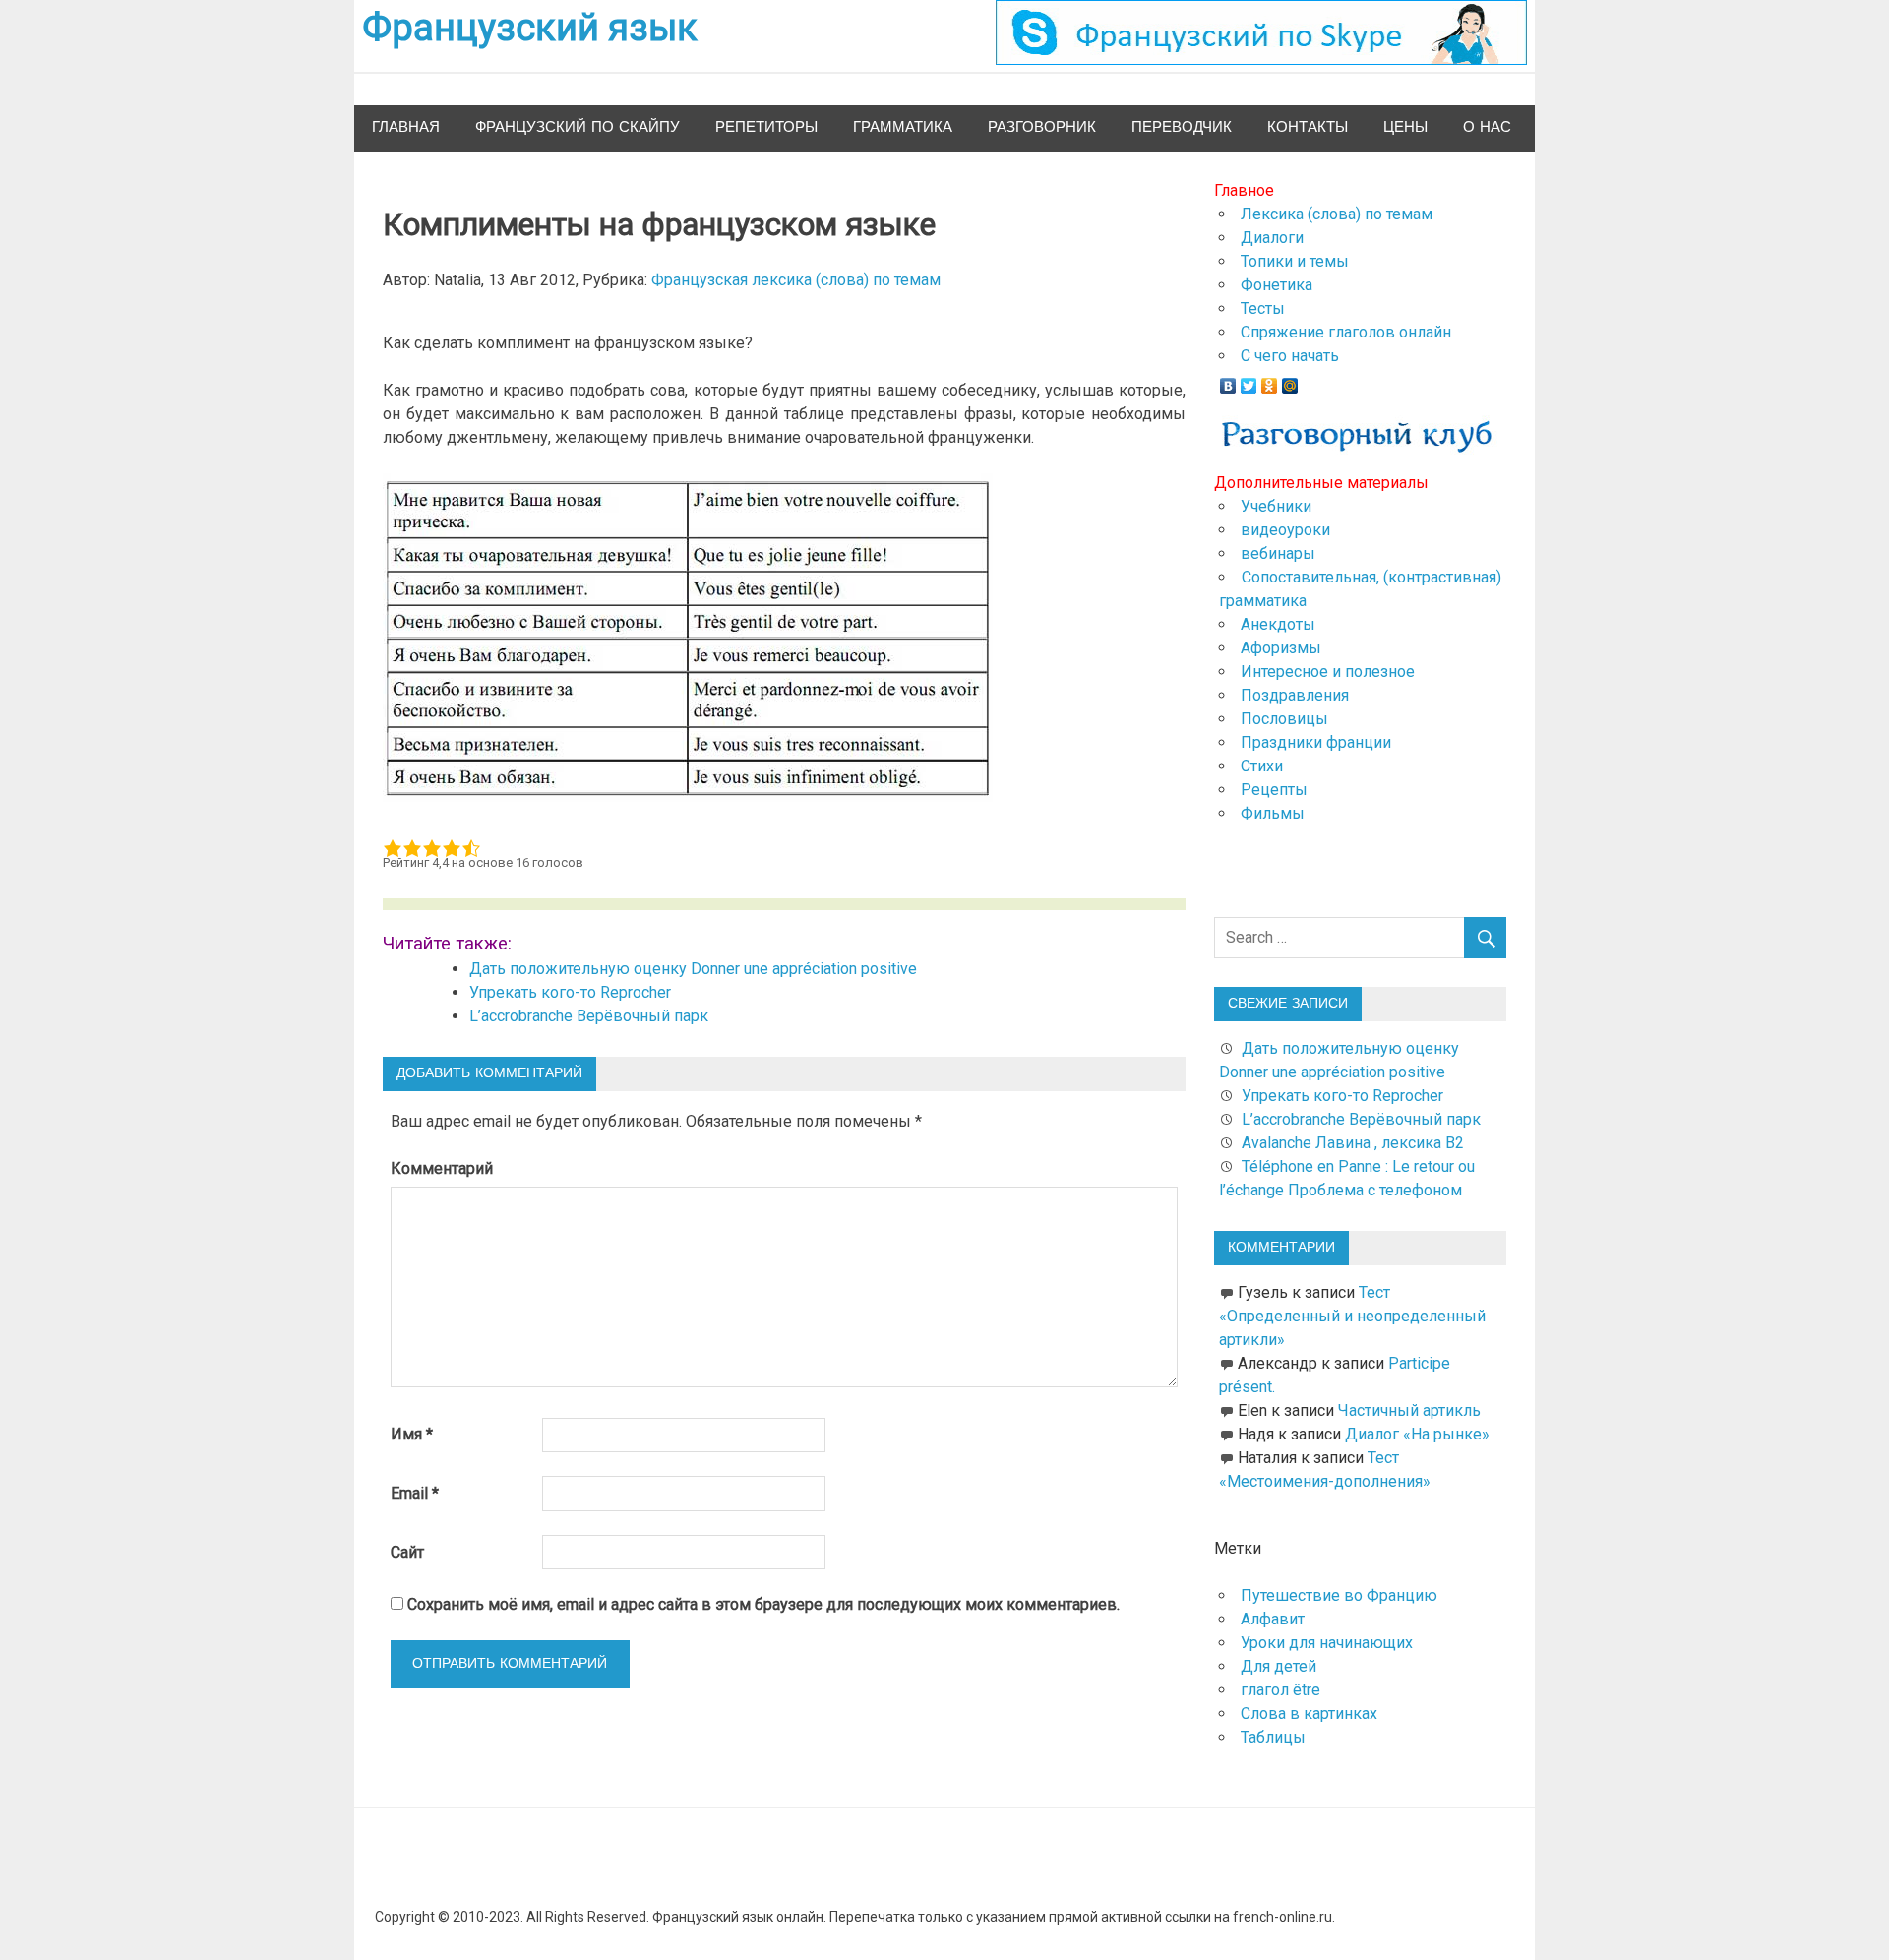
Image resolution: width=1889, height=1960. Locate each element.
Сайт (407, 1552)
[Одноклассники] (1270, 381)
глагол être (1280, 1690)
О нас (1487, 127)
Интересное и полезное (1328, 672)
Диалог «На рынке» (1417, 1434)
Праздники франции (1316, 742)
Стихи (1262, 766)
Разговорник (1042, 127)
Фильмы (1273, 813)
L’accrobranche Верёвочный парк (589, 1016)
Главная (406, 127)
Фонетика (1277, 285)
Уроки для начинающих (1327, 1643)
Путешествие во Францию (1339, 1595)
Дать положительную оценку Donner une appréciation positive (693, 969)
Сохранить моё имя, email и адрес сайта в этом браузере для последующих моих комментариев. (763, 1604)
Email (415, 1493)
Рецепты (1274, 790)
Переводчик (1182, 127)
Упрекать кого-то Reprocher (572, 992)
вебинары (1278, 553)
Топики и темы (1295, 261)
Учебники (1276, 506)
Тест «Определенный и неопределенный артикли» (1352, 1316)
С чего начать (1290, 356)
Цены (1405, 127)
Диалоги (1272, 238)
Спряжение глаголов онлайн (1346, 332)
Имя (412, 1434)
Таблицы (1273, 1737)
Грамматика (903, 127)
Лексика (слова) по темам (1337, 214)
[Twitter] (1249, 381)
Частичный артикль (1409, 1410)
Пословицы (1284, 719)
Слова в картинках (1309, 1714)
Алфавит (1273, 1619)
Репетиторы (766, 127)
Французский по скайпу (578, 127)
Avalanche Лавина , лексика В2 (1353, 1143)
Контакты (1308, 127)
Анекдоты (1278, 624)
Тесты (1263, 308)
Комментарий (442, 1168)
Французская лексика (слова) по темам (796, 280)
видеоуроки (1285, 530)
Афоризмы (1281, 648)
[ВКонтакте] (1228, 381)
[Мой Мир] (1290, 381)
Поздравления (1295, 695)
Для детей (1279, 1666)
